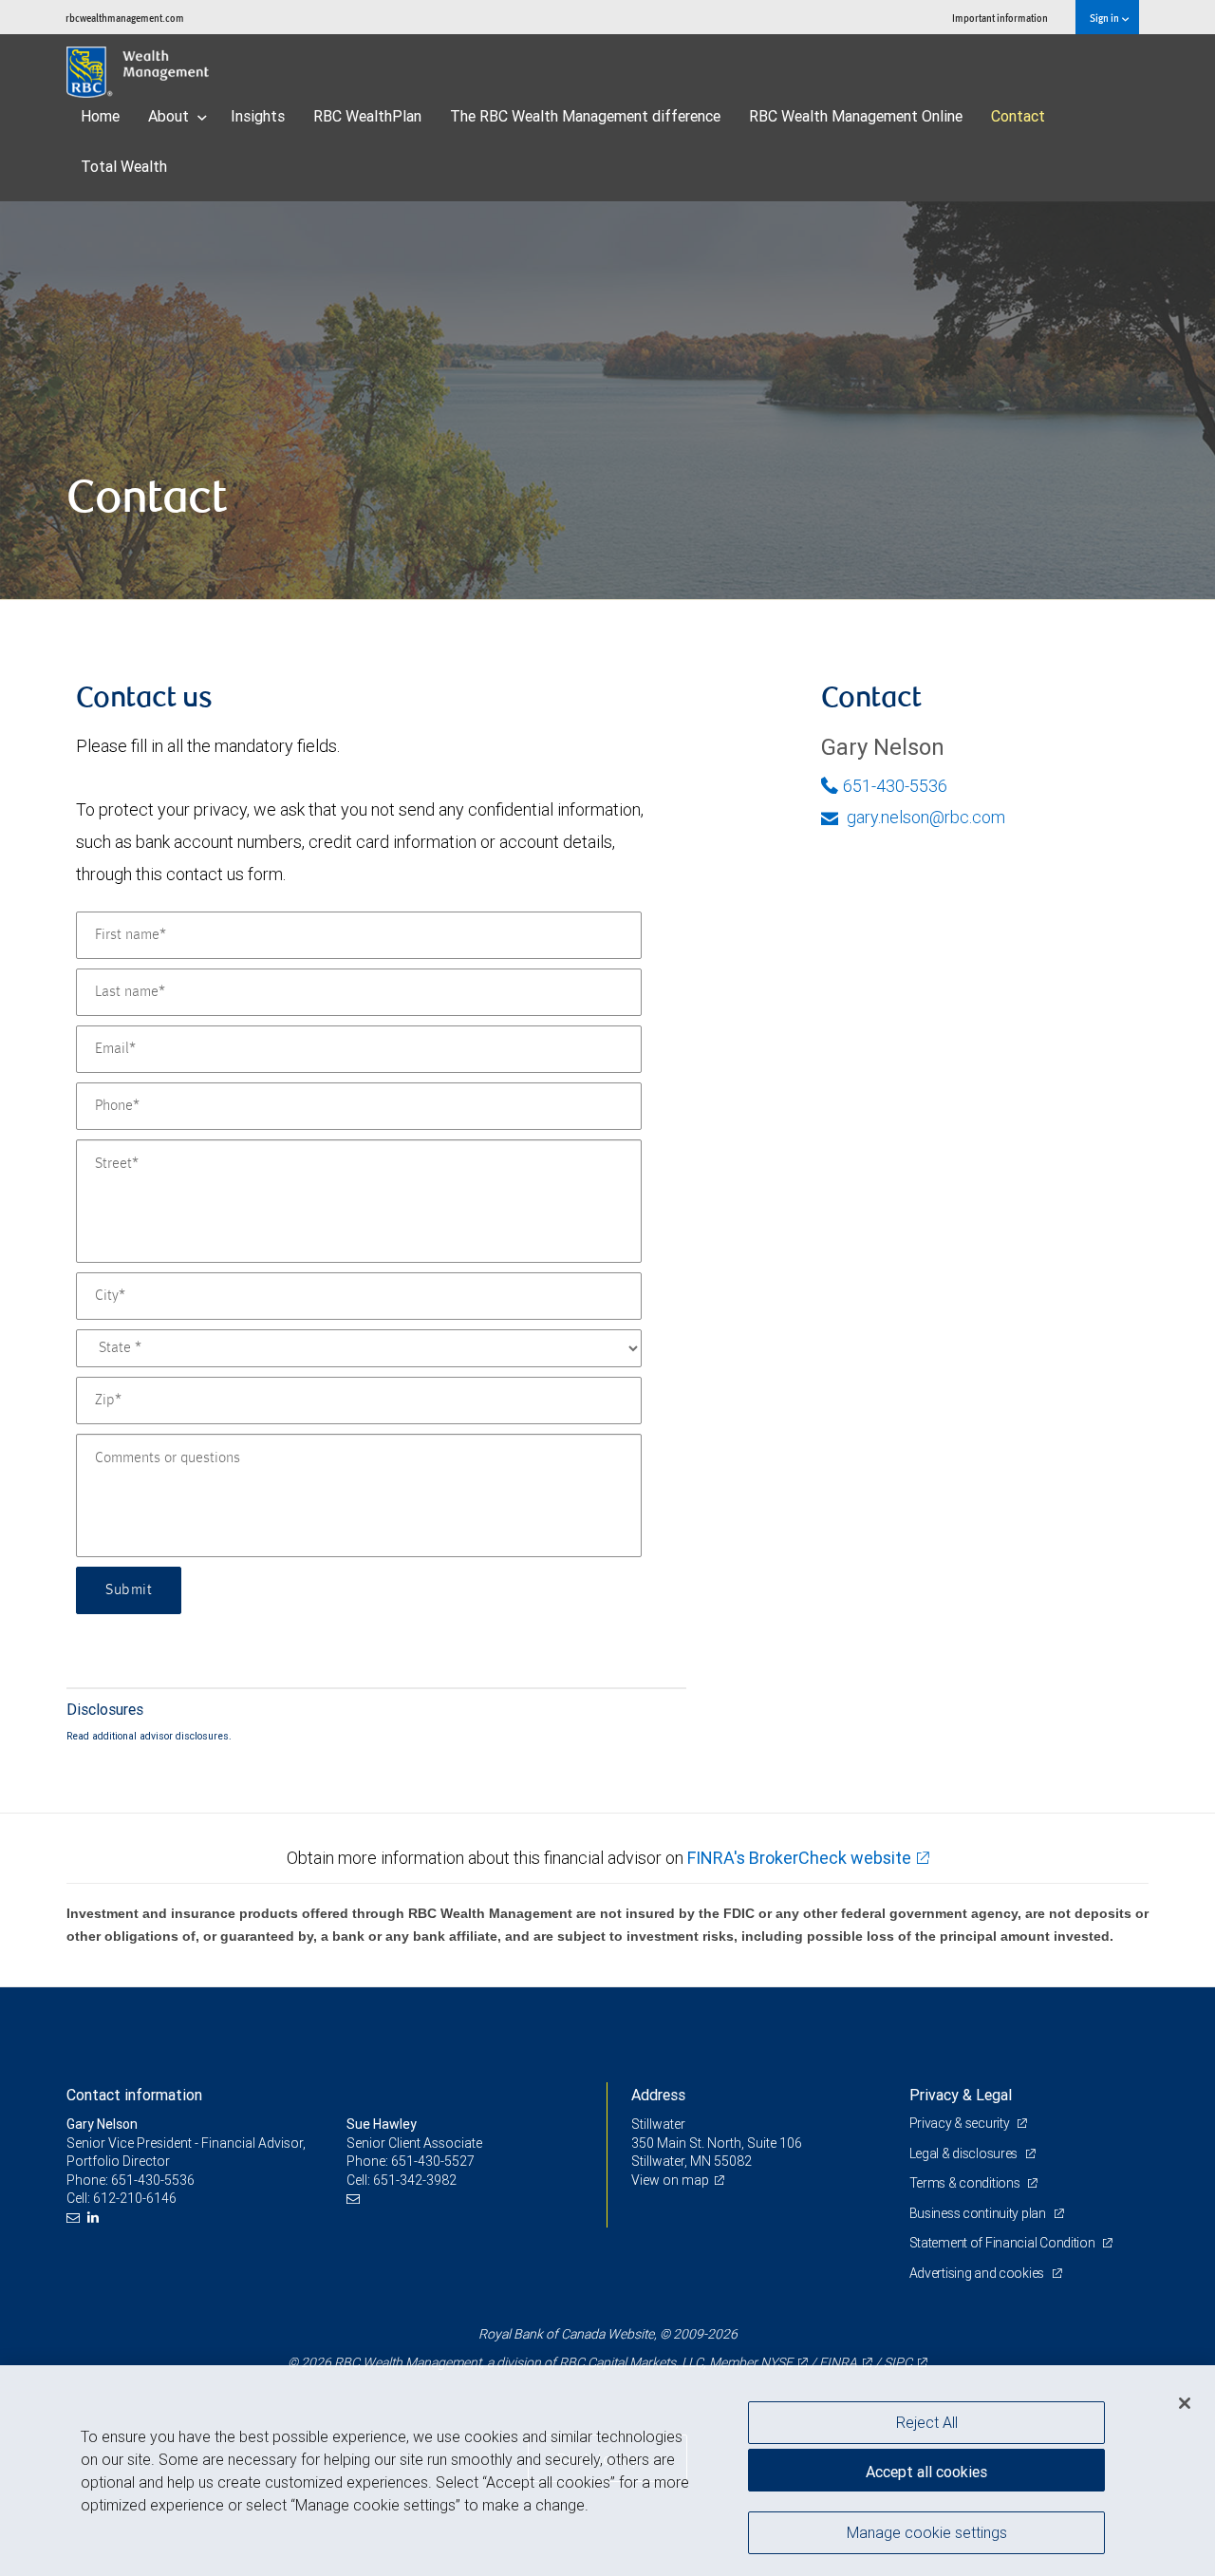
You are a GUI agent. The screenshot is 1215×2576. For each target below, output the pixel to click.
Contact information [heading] (134, 2095)
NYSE (776, 2362)
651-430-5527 (433, 2161)
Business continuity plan (979, 2213)
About (170, 116)
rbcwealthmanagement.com (125, 18)
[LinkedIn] (95, 2218)
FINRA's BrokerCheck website (799, 1858)
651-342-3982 (415, 2180)
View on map (670, 2180)
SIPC (898, 2362)
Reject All (927, 2422)
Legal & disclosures (965, 2153)
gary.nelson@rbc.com (924, 817)
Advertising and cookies (978, 2273)
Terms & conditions (966, 2183)
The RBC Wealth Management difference (585, 116)
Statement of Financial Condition (1004, 2243)
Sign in (1105, 18)
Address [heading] (658, 2095)
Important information (1000, 18)
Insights (258, 116)
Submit (129, 1590)
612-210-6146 (135, 2198)
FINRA (838, 2362)
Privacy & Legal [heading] (961, 2095)
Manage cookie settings (927, 2531)
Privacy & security (961, 2123)
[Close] (1185, 2403)
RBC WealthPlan (367, 116)
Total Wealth (124, 166)
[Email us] (75, 2218)
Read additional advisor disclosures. (149, 1736)
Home (100, 116)
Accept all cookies (926, 2472)
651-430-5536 (895, 786)
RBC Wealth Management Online (856, 116)
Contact (1018, 116)
